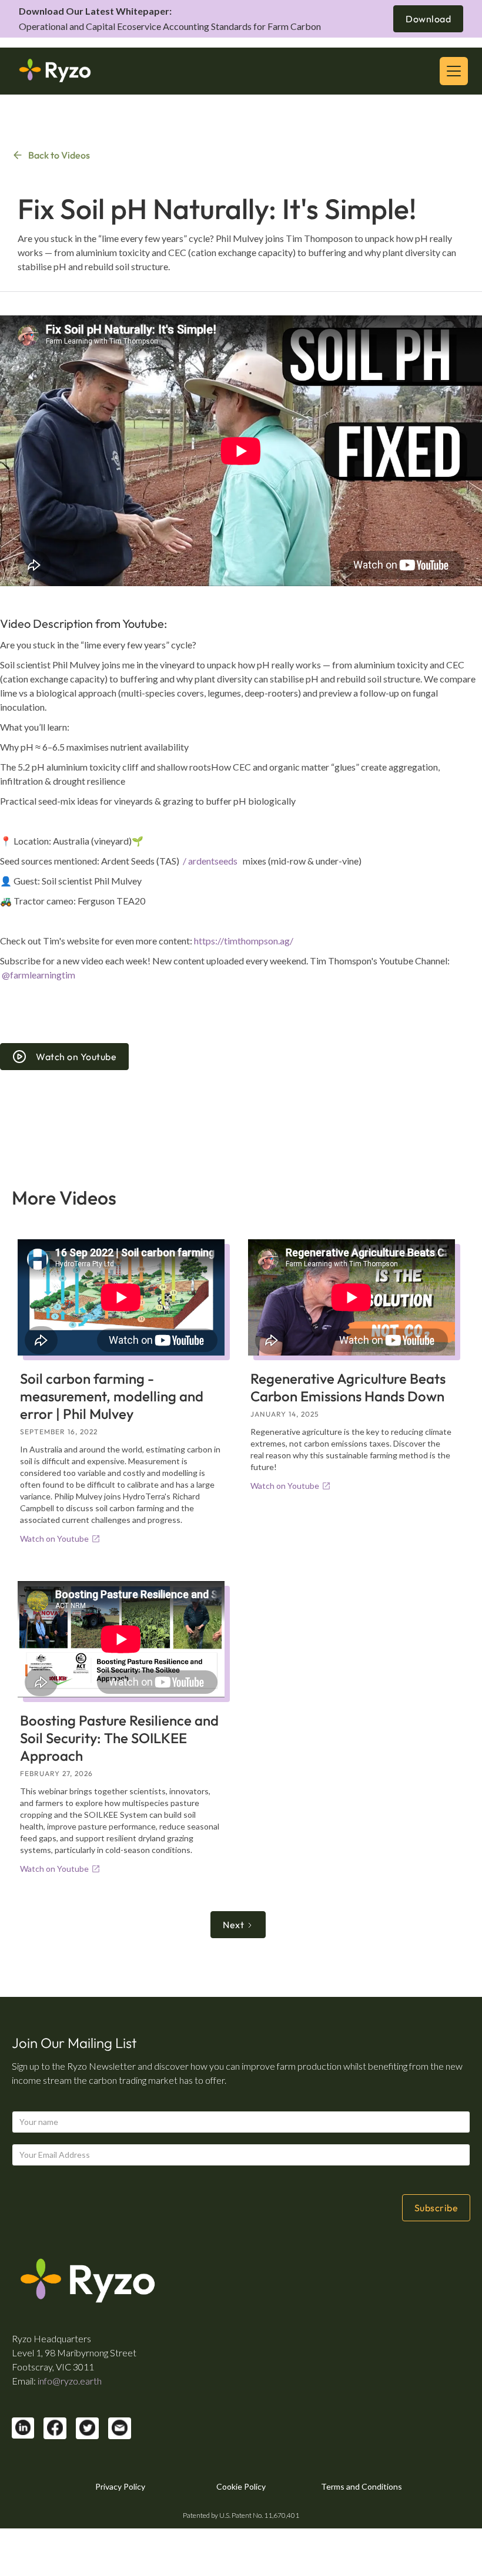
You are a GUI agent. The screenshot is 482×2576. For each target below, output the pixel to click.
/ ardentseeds (211, 861)
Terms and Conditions (361, 2486)
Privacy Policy (120, 2486)
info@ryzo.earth (70, 2381)
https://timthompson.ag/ (244, 941)
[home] (55, 71)
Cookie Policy (241, 2486)
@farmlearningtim (39, 975)
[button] (451, 71)
